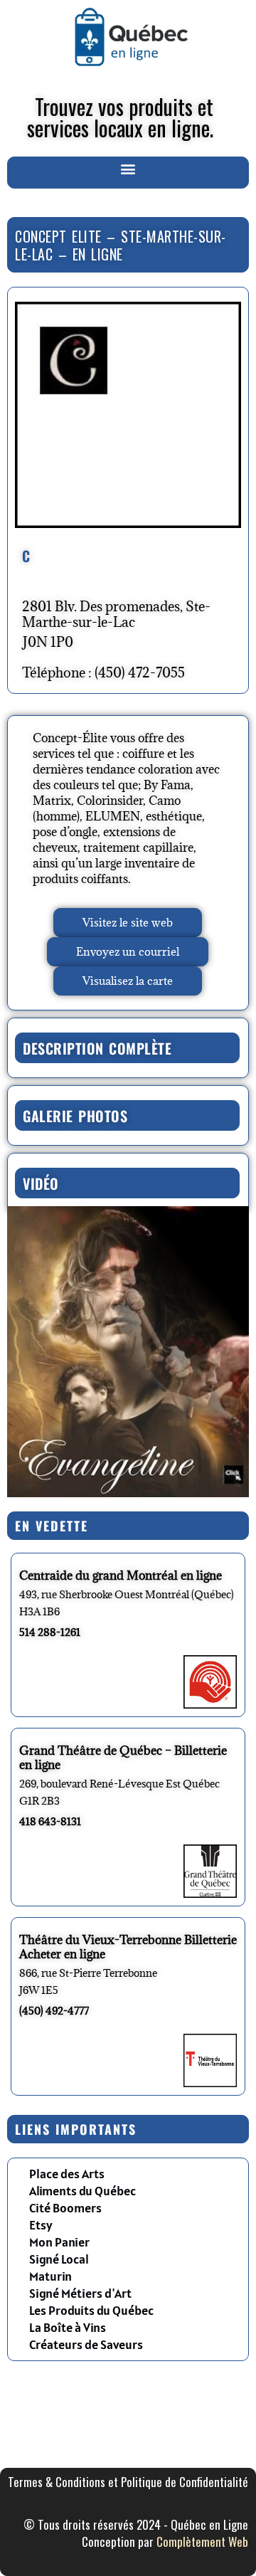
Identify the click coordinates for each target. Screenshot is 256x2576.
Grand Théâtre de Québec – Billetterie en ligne (123, 1758)
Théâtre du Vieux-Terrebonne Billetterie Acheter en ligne (128, 1947)
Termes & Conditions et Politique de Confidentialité (128, 2482)
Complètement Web (202, 2541)
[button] (128, 169)
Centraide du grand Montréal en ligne (121, 1575)
